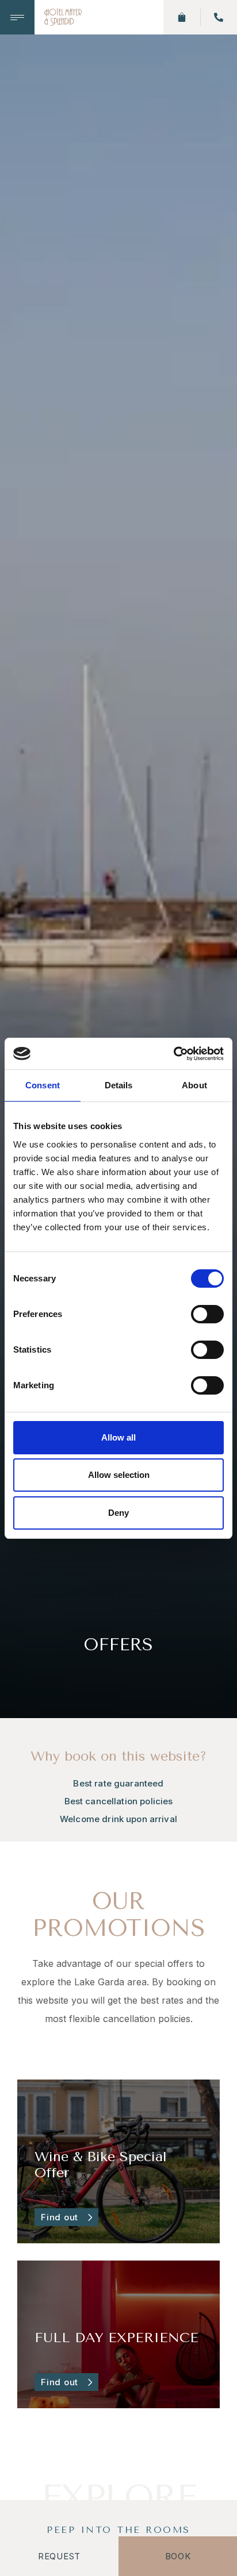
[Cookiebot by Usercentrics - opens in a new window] (173, 1054)
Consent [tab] (43, 1085)
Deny (118, 1513)
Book (178, 2556)
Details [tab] (119, 1085)
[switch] (207, 1314)
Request (59, 2556)
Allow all (118, 1437)
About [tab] (194, 1085)
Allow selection (119, 1475)
